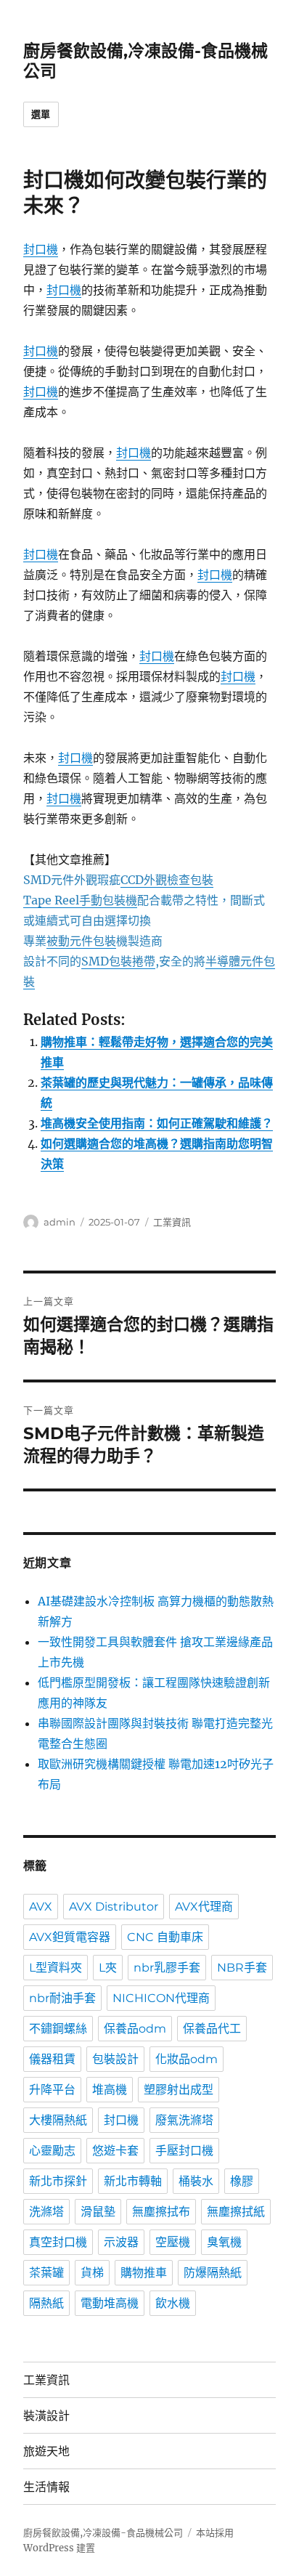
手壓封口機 (184, 2151)
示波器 (121, 2242)
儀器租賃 (52, 2059)
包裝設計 (115, 2059)
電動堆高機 (110, 2303)
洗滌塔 (46, 2212)
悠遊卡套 (115, 2151)
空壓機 (173, 2242)
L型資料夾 (56, 1968)
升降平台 (52, 2090)
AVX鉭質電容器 (70, 1937)
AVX (41, 1907)
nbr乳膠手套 (167, 1968)
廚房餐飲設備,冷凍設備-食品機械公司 (103, 2533)
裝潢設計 (46, 2416)
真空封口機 (58, 2242)
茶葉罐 (46, 2273)
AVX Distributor (114, 1907)
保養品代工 (212, 2029)
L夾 (108, 1968)
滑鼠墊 (98, 2212)
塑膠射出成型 (179, 2090)
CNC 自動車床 (165, 1937)
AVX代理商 (204, 1907)
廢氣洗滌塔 (184, 2120)
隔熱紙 (46, 2303)
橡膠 (242, 2181)
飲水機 (173, 2303)
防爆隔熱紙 (213, 2273)
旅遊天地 (46, 2451)
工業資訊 (172, 1222)
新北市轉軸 (133, 2181)
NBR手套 (242, 1968)
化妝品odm (187, 2059)
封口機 (41, 249)
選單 (41, 114)
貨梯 (92, 2273)
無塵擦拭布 (161, 2212)
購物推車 (144, 2273)
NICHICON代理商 (161, 1998)
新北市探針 (58, 2181)
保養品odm (135, 2029)
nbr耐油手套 (62, 1998)
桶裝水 (196, 2181)
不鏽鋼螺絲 (58, 2029)
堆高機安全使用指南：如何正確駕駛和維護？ (157, 1123)
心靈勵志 (52, 2151)
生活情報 (46, 2487)
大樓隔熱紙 (58, 2120)
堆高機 (110, 2090)
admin (60, 1222)
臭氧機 (224, 2242)
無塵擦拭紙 (236, 2212)
